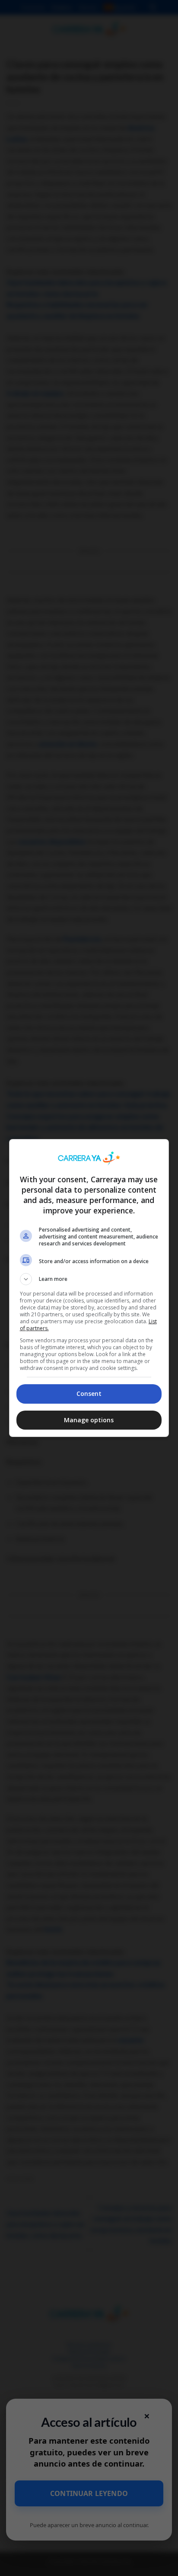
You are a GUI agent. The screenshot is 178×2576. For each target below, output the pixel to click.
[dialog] (89, 1288)
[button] (89, 1279)
